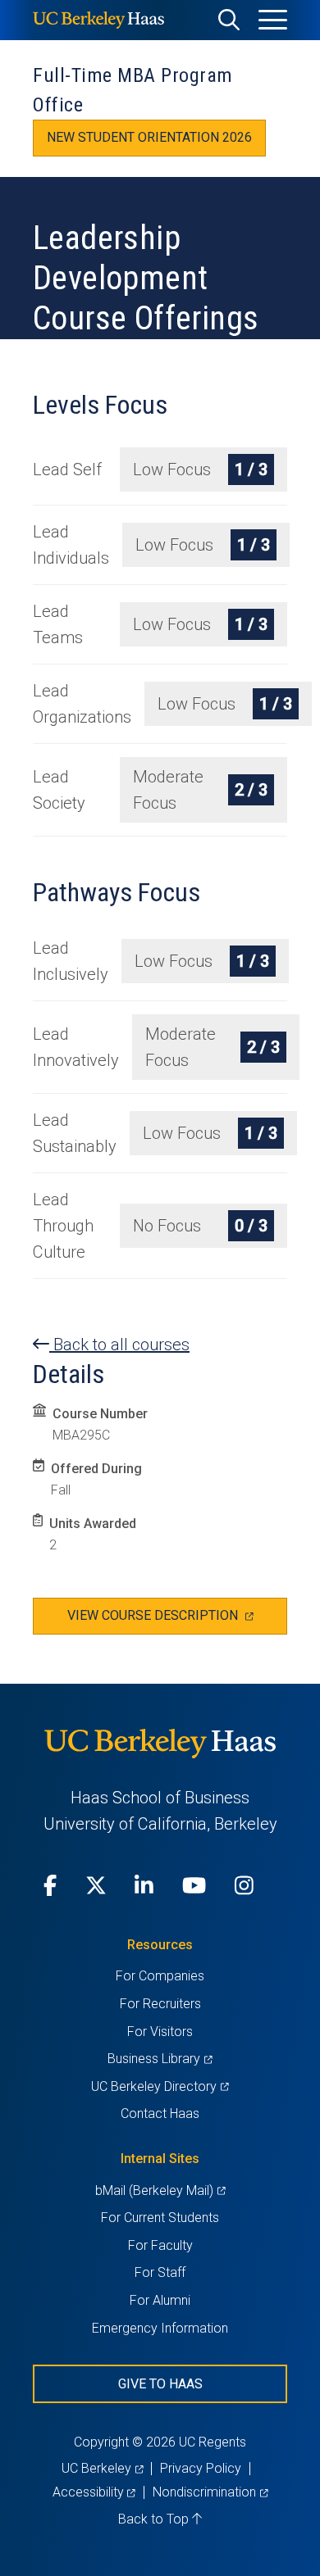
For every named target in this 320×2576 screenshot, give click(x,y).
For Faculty (160, 2245)
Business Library (160, 2059)
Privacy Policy (201, 2468)
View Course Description (177, 1621)
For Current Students (160, 2218)
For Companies (160, 1976)
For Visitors (160, 2032)
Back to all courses (119, 1345)
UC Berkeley (102, 2468)
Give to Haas (160, 2384)
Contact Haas (160, 2113)
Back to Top (155, 2519)
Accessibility (94, 2492)
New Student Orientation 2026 (149, 137)
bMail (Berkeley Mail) (160, 2191)
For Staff (160, 2272)
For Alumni (160, 2300)
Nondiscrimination (210, 2492)
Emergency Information (160, 2328)
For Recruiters (160, 2004)
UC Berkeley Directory (160, 2086)
